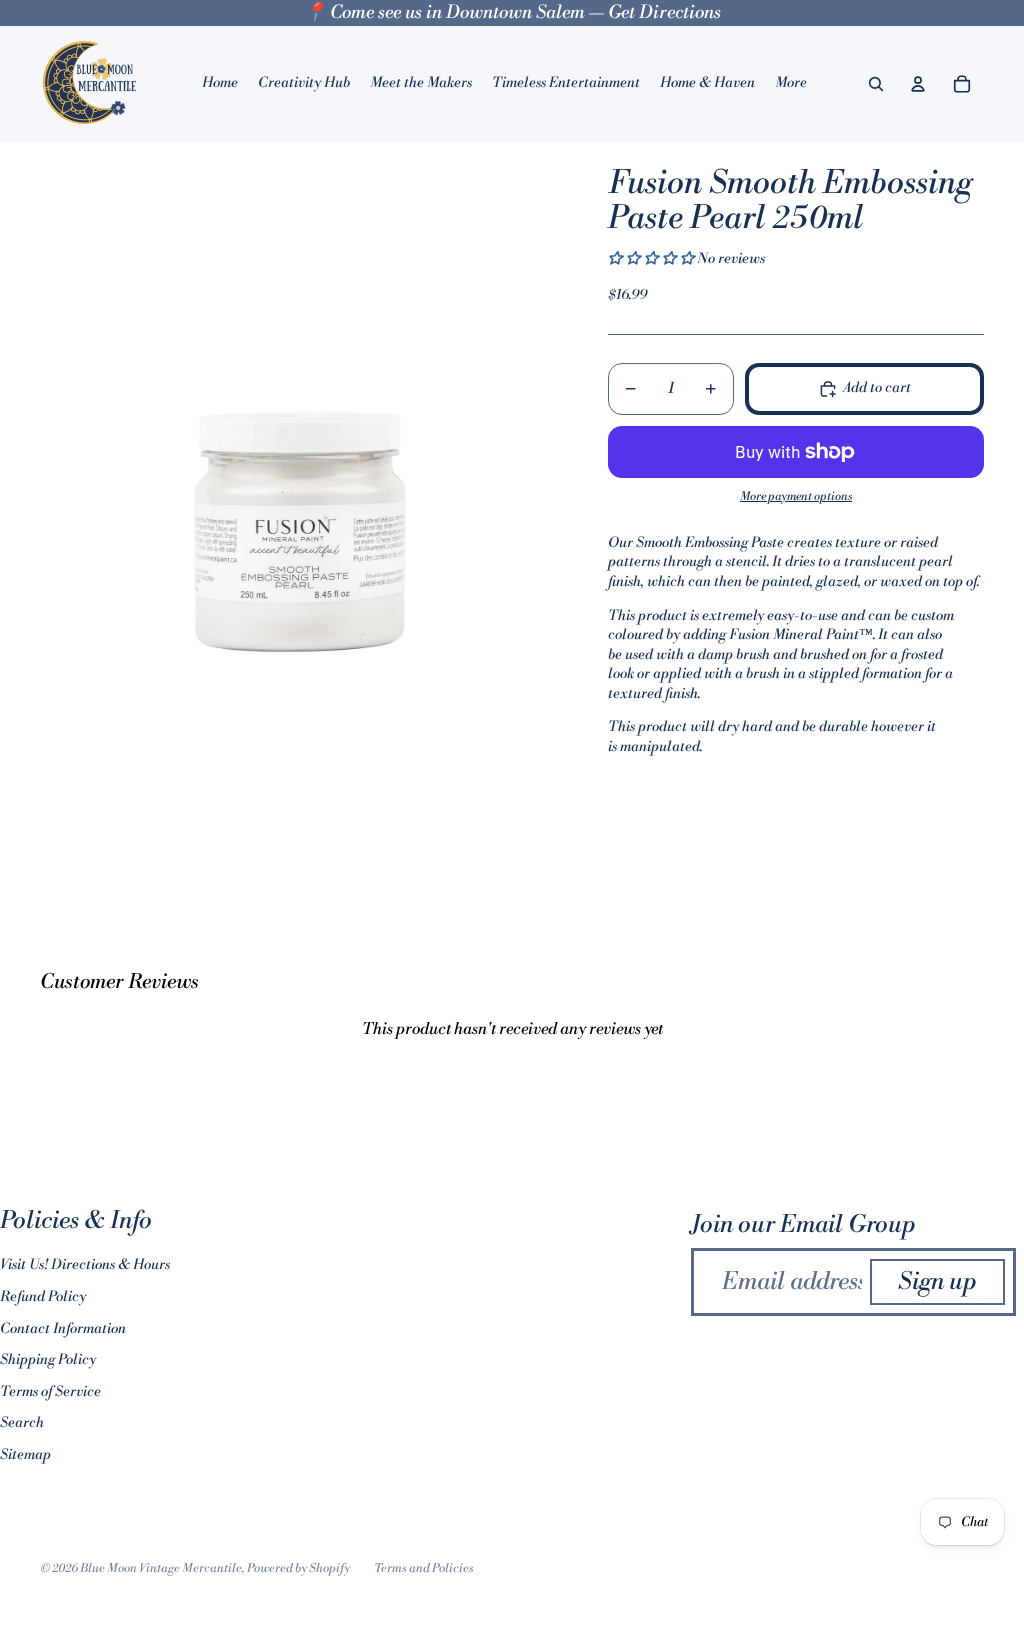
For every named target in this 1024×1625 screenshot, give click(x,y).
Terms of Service (50, 1392)
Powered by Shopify (298, 1568)
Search (22, 1423)
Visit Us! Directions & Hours (85, 1265)
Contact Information (63, 1329)
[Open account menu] (918, 84)
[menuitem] (791, 84)
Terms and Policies (424, 1568)
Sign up (937, 1282)
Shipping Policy (48, 1360)
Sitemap (25, 1455)
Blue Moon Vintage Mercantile (161, 1568)
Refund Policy (43, 1297)
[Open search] (876, 84)
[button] (652, 259)
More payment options (796, 496)
